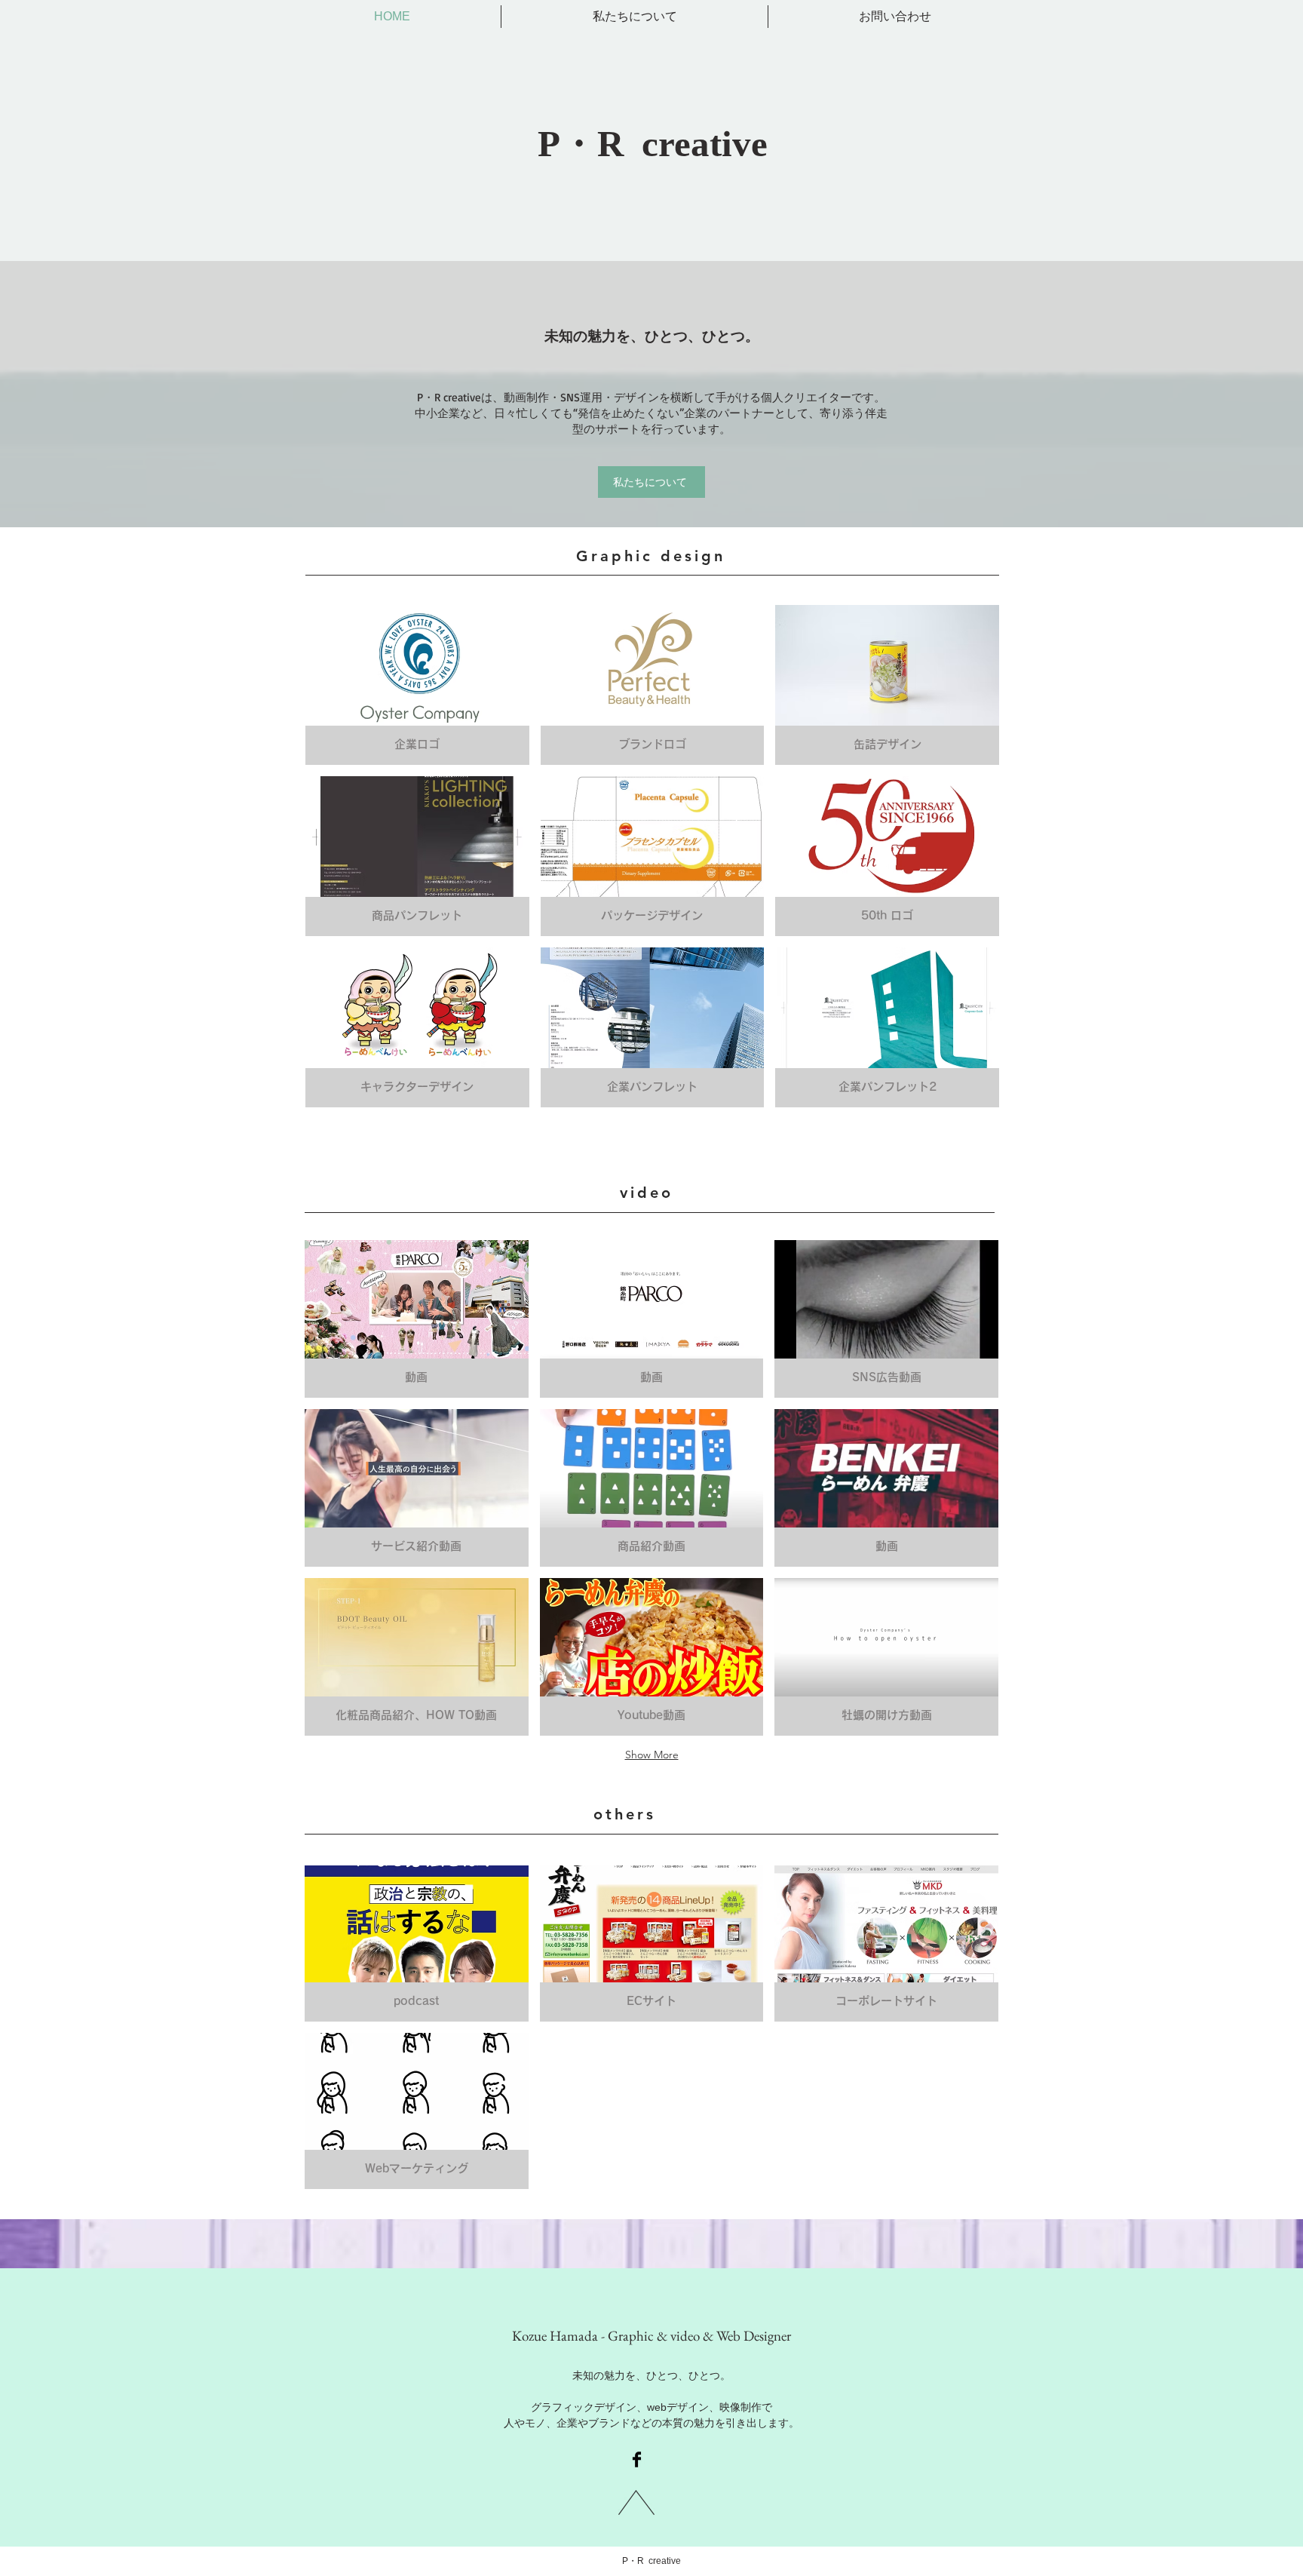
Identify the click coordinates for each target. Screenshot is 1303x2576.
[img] (417, 856)
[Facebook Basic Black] (637, 2459)
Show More (652, 1755)
